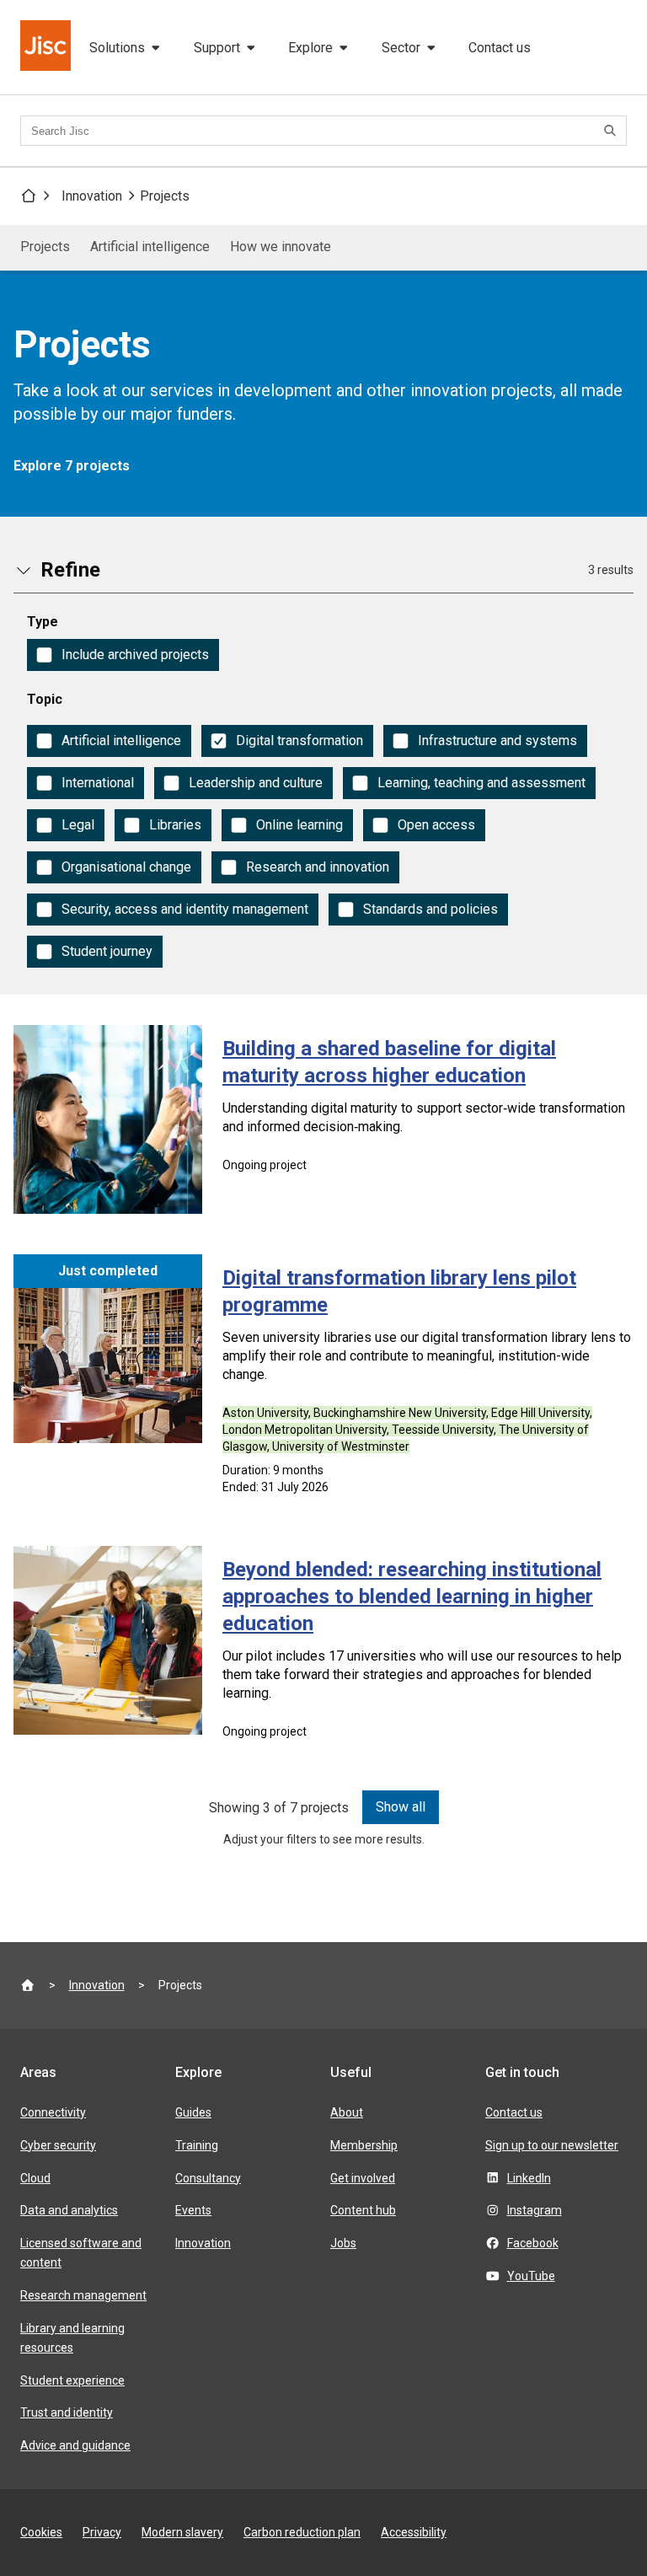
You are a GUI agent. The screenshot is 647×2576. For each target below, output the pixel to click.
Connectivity (53, 2112)
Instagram (535, 2210)
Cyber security (58, 2145)
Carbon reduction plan (302, 2532)
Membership (364, 2145)
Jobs (343, 2243)
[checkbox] (123, 655)
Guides (193, 2112)
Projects (165, 196)
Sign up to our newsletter (552, 2145)
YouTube (531, 2276)
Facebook (533, 2243)
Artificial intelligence (150, 247)
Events (193, 2210)
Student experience (72, 2380)
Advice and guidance (75, 2445)
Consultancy (208, 2178)
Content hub (363, 2210)
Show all (401, 1807)
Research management (83, 2295)
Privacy (102, 2532)
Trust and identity (67, 2412)
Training (197, 2145)
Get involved (363, 2178)
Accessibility (414, 2532)
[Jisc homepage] (47, 47)
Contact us (500, 48)
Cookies (41, 2532)
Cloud (35, 2178)
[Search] (612, 131)
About (347, 2112)
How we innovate (281, 247)
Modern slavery (182, 2532)
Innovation (92, 196)
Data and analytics (69, 2210)
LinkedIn (529, 2178)
